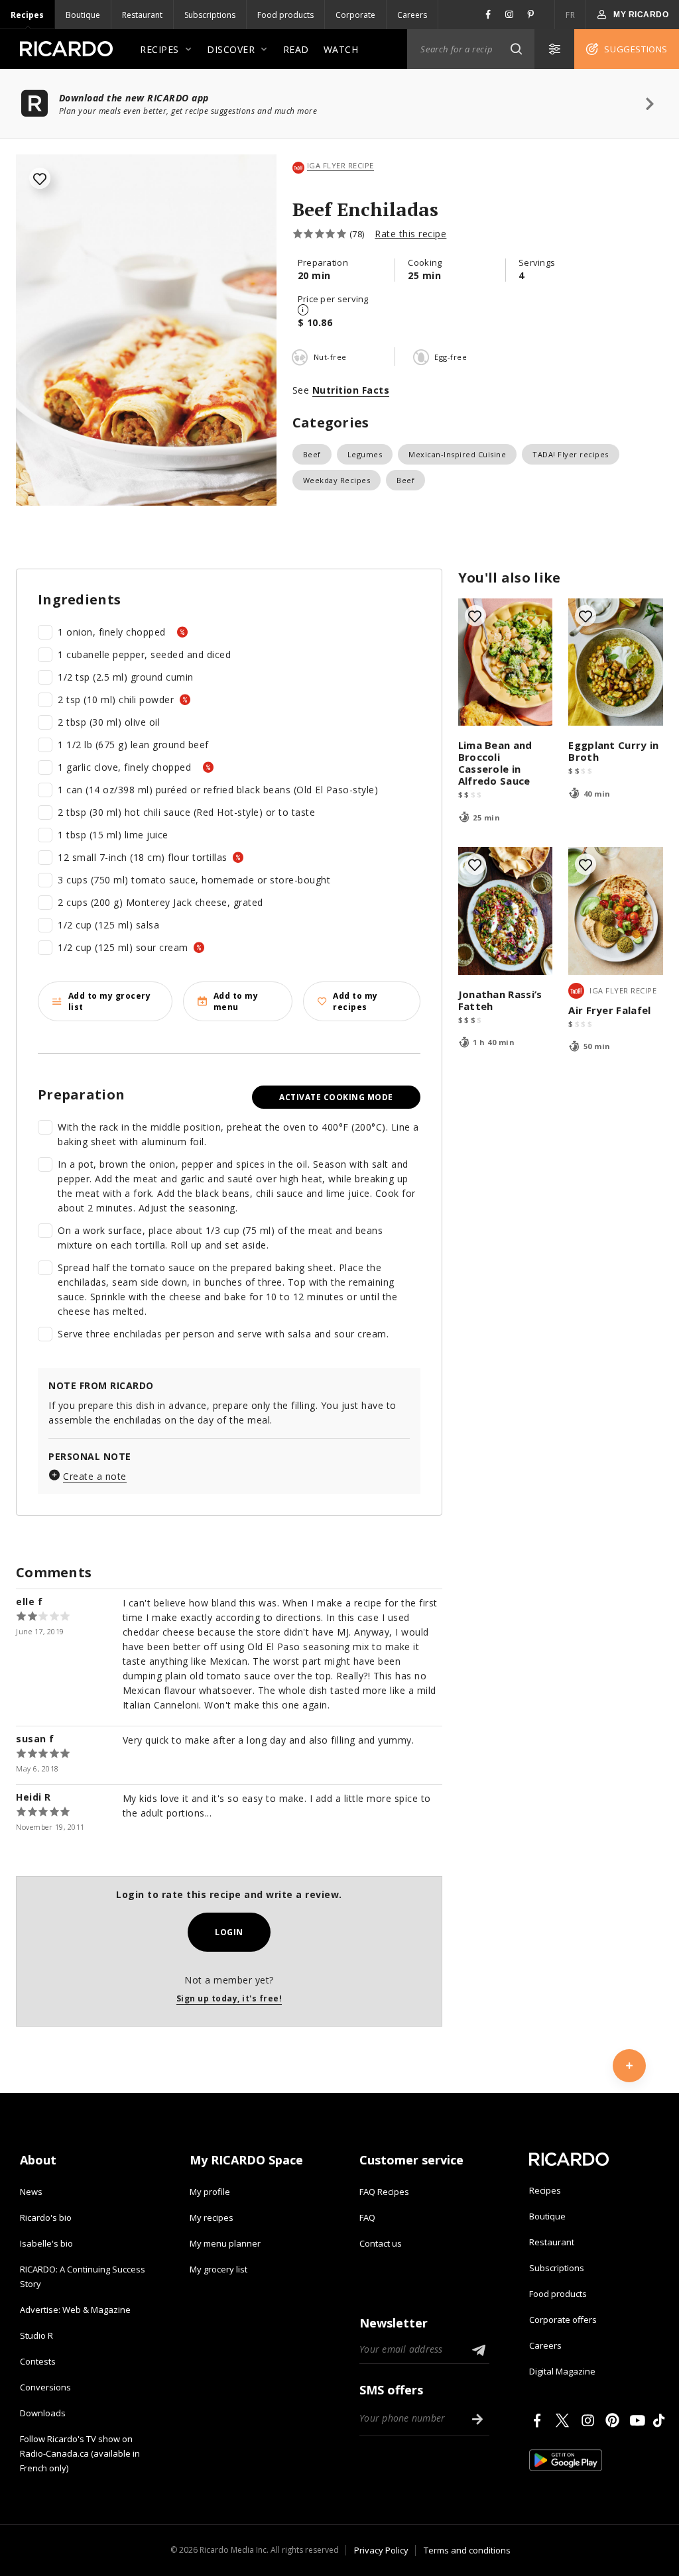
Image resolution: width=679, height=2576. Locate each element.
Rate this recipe (410, 234)
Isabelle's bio (46, 2243)
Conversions (45, 2387)
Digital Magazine (562, 2371)
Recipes (27, 15)
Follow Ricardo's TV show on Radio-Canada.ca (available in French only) (80, 2453)
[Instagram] (590, 2420)
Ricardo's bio (46, 2217)
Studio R (36, 2335)
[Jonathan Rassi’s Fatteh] (506, 911)
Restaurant (142, 15)
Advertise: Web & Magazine (75, 2310)
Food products (285, 15)
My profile (210, 2192)
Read (296, 49)
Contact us (381, 2243)
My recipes (212, 2217)
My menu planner (225, 2243)
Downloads (43, 2413)
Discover (231, 49)
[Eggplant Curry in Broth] (616, 662)
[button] (516, 49)
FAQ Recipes (384, 2192)
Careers (412, 15)
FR (570, 15)
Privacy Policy (381, 2550)
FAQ (367, 2217)
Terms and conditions (467, 2550)
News (31, 2192)
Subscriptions (210, 15)
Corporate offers (563, 2320)
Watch (341, 49)
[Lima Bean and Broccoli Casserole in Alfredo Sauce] (506, 662)
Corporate (355, 15)
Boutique (83, 15)
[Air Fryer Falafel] (616, 911)
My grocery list (218, 2269)
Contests (38, 2361)
